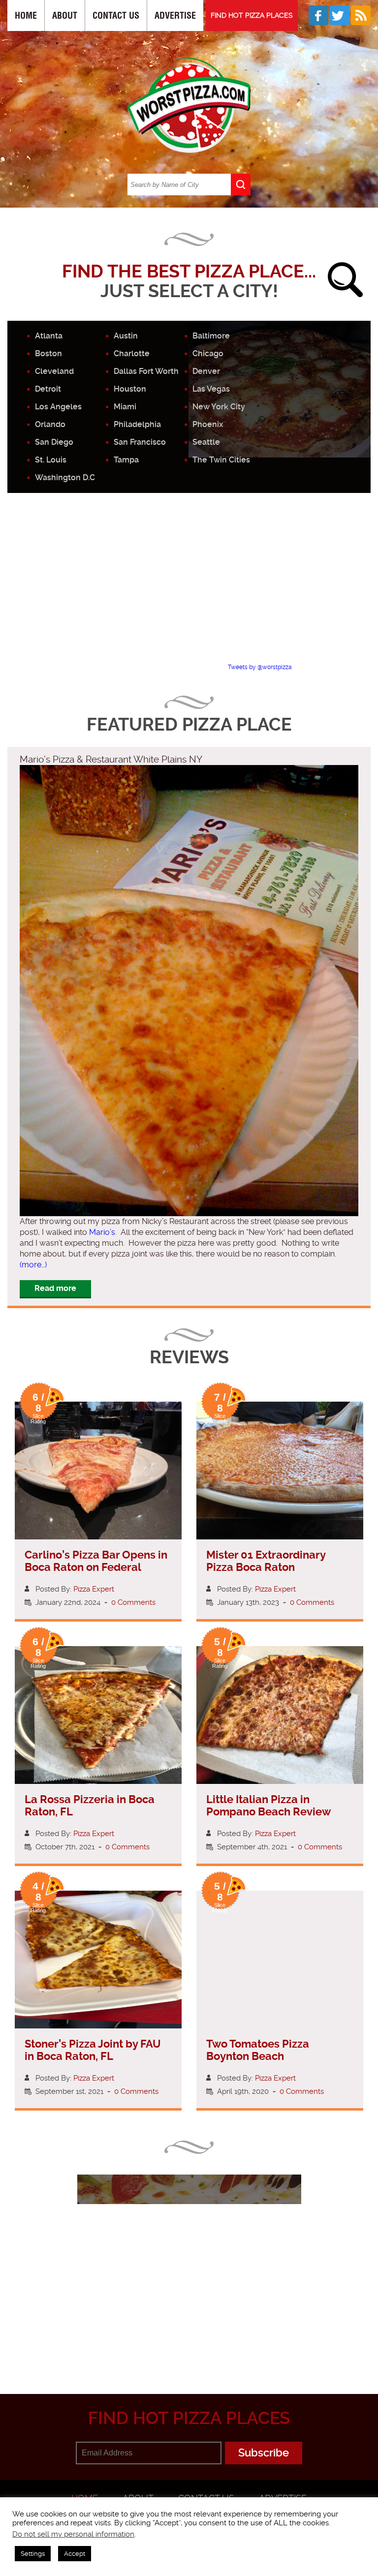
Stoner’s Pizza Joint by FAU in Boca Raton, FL (93, 2050)
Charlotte (132, 353)
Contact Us (116, 15)
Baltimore (211, 336)
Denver (206, 371)
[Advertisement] (193, 586)
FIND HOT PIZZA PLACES (252, 15)
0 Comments (133, 1602)
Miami (125, 407)
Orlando (50, 424)
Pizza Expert (94, 1589)
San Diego (54, 442)
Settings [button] (33, 2554)
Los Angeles (58, 407)
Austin (126, 336)
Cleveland (54, 371)
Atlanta (49, 336)
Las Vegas (211, 389)
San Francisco (140, 442)
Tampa (126, 460)
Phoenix (208, 424)
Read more (55, 1288)
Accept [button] (75, 2554)
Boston (48, 353)
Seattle (206, 442)
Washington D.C (65, 477)
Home (26, 15)
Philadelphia (137, 424)
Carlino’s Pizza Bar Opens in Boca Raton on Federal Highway (96, 1567)
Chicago (208, 353)
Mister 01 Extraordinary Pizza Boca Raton (266, 1561)
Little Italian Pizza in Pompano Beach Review (268, 1806)
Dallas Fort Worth (146, 371)
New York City (219, 407)
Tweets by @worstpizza (260, 667)
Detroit (48, 389)
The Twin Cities (221, 460)
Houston (130, 389)
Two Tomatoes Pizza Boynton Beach (258, 2050)
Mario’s (102, 1232)
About (65, 15)
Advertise (175, 15)
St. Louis (51, 460)
